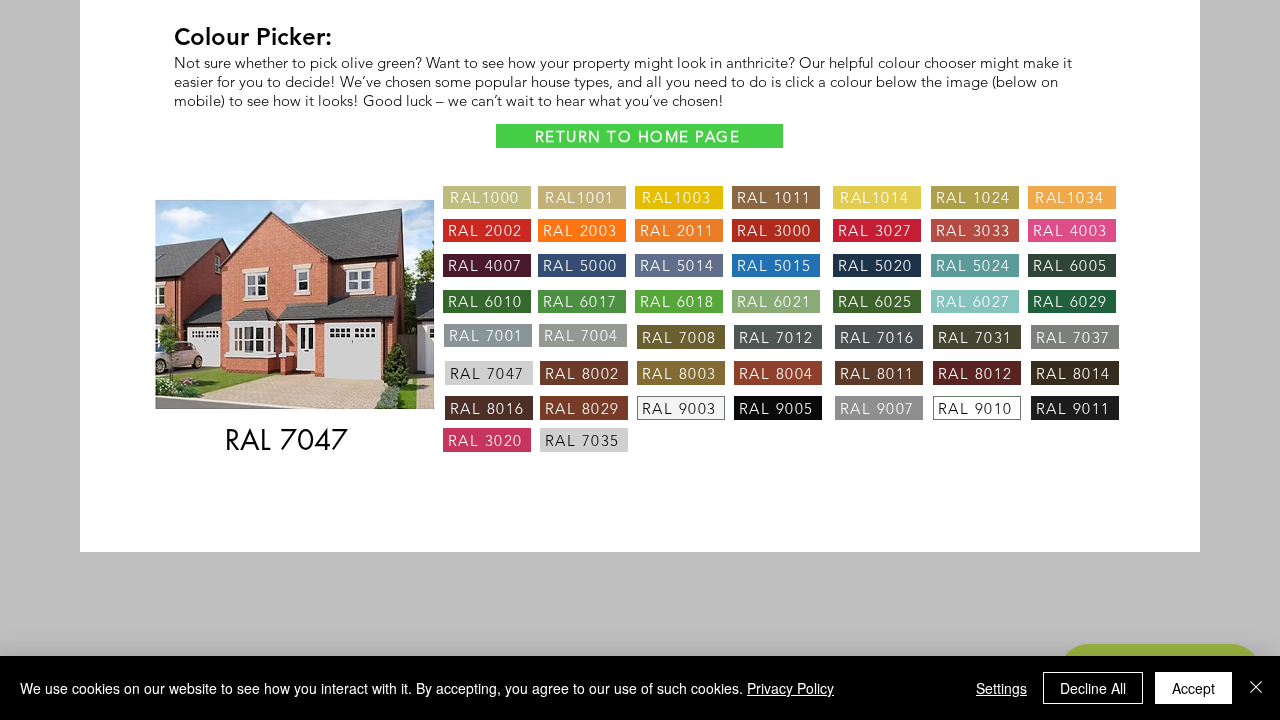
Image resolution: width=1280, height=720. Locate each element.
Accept (1193, 688)
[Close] (1256, 688)
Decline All (1093, 688)
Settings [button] (1001, 688)
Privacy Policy (790, 688)
